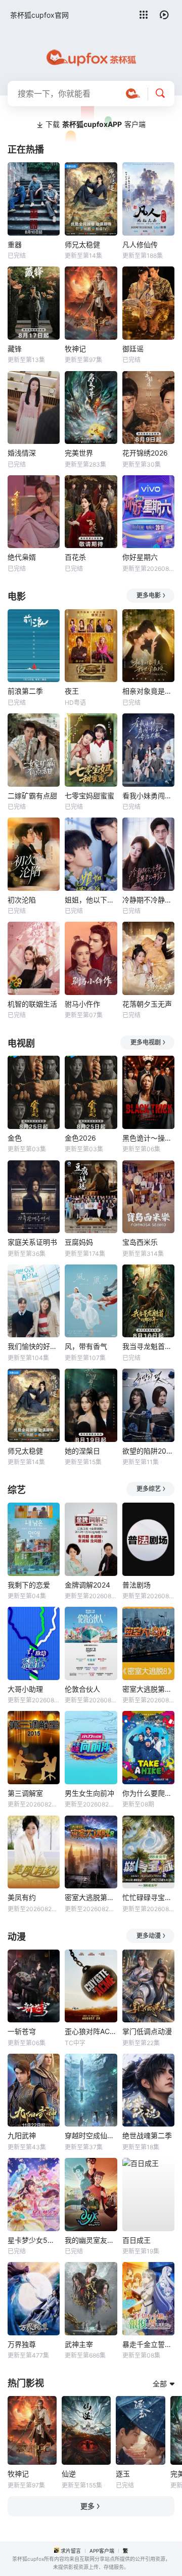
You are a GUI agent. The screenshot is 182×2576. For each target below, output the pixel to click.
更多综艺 (149, 1489)
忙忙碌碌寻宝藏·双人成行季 (148, 1897)
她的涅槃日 (82, 1451)
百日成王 (136, 2240)
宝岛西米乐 (140, 1242)
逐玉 (123, 2474)
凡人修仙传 (140, 244)
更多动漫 (149, 1936)
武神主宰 (79, 2344)
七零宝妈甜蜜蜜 (89, 796)
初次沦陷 (22, 900)
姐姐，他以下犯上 (91, 900)
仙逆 (69, 2474)
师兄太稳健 (82, 244)
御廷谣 (133, 349)
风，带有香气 (86, 1346)
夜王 (72, 691)
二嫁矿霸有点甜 (32, 796)
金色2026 (80, 1138)
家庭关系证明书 (32, 1242)
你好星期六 (140, 557)
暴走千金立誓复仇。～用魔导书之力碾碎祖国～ (148, 2344)
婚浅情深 (22, 453)
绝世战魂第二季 (147, 2135)
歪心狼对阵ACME (91, 2031)
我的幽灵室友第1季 (91, 2240)
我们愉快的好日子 (34, 1346)
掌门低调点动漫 (147, 2031)
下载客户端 (96, 124)
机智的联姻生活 (32, 1004)
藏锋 (15, 349)
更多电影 (149, 595)
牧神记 (75, 349)
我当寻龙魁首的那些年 (148, 1346)
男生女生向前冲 (89, 1793)
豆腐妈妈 (79, 1242)
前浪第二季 (25, 691)
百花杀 (75, 557)
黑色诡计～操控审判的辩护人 (148, 1138)
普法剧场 (136, 1585)
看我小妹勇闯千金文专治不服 (148, 796)
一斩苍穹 (22, 2031)
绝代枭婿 (22, 557)
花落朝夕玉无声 (147, 1004)
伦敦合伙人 (82, 1689)
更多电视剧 (146, 1042)
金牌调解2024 (87, 1585)
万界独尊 (22, 2344)
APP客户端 (102, 2551)
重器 (15, 244)
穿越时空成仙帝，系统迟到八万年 (91, 2135)
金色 (15, 1138)
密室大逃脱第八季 (148, 1689)
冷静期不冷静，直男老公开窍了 (148, 900)
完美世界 (79, 453)
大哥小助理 (25, 1689)
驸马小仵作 (82, 1004)
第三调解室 (25, 1793)
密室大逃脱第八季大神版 (91, 1897)
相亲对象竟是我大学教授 (148, 691)
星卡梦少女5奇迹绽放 (34, 2240)
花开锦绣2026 (145, 453)
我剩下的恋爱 (29, 1585)
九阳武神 (22, 2135)
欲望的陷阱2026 (148, 1451)
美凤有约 (22, 1897)
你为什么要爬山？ (148, 1793)
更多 (87, 2506)
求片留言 (71, 2551)
